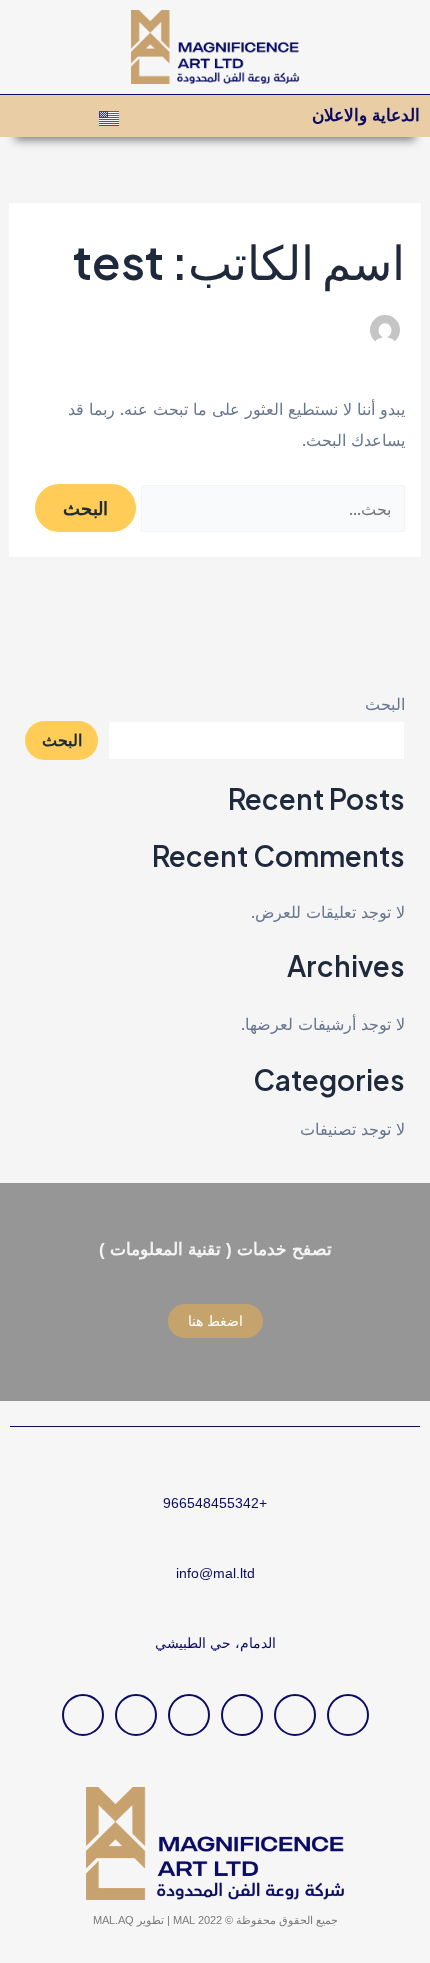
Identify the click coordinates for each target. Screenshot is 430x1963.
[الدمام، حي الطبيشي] (215, 1612)
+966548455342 (215, 1503)
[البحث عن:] (270, 509)
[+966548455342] (215, 1472)
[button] (19, 116)
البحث (385, 704)
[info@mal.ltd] (215, 1542)
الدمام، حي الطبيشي (215, 1643)
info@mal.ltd (215, 1573)
